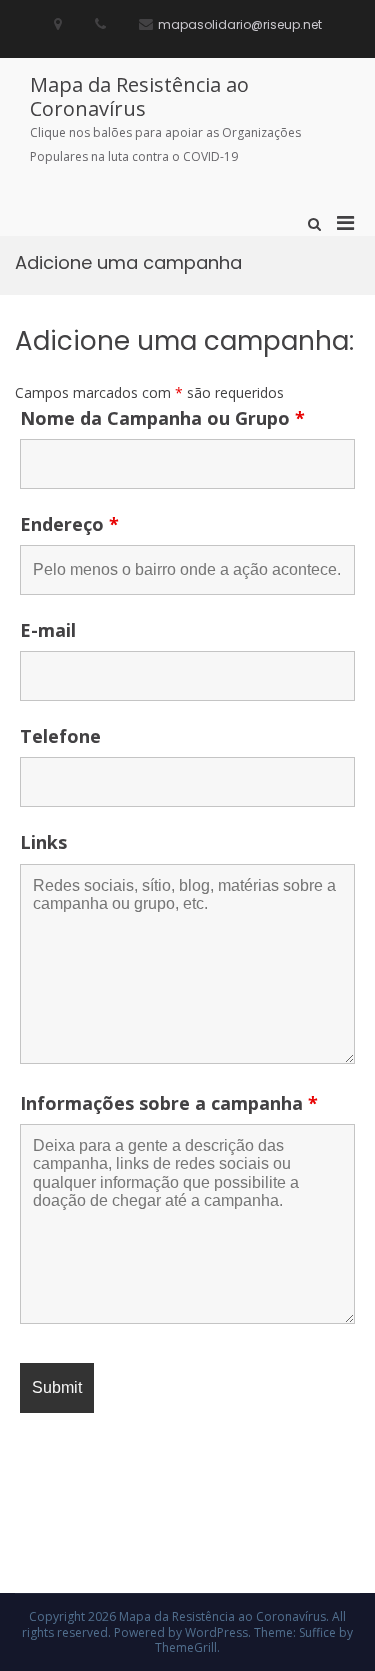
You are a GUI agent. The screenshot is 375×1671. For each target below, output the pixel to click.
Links (43, 842)
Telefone (60, 736)
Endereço (69, 524)
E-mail (48, 630)
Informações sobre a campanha (169, 1103)
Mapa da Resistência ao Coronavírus (139, 96)
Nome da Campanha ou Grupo (162, 418)
